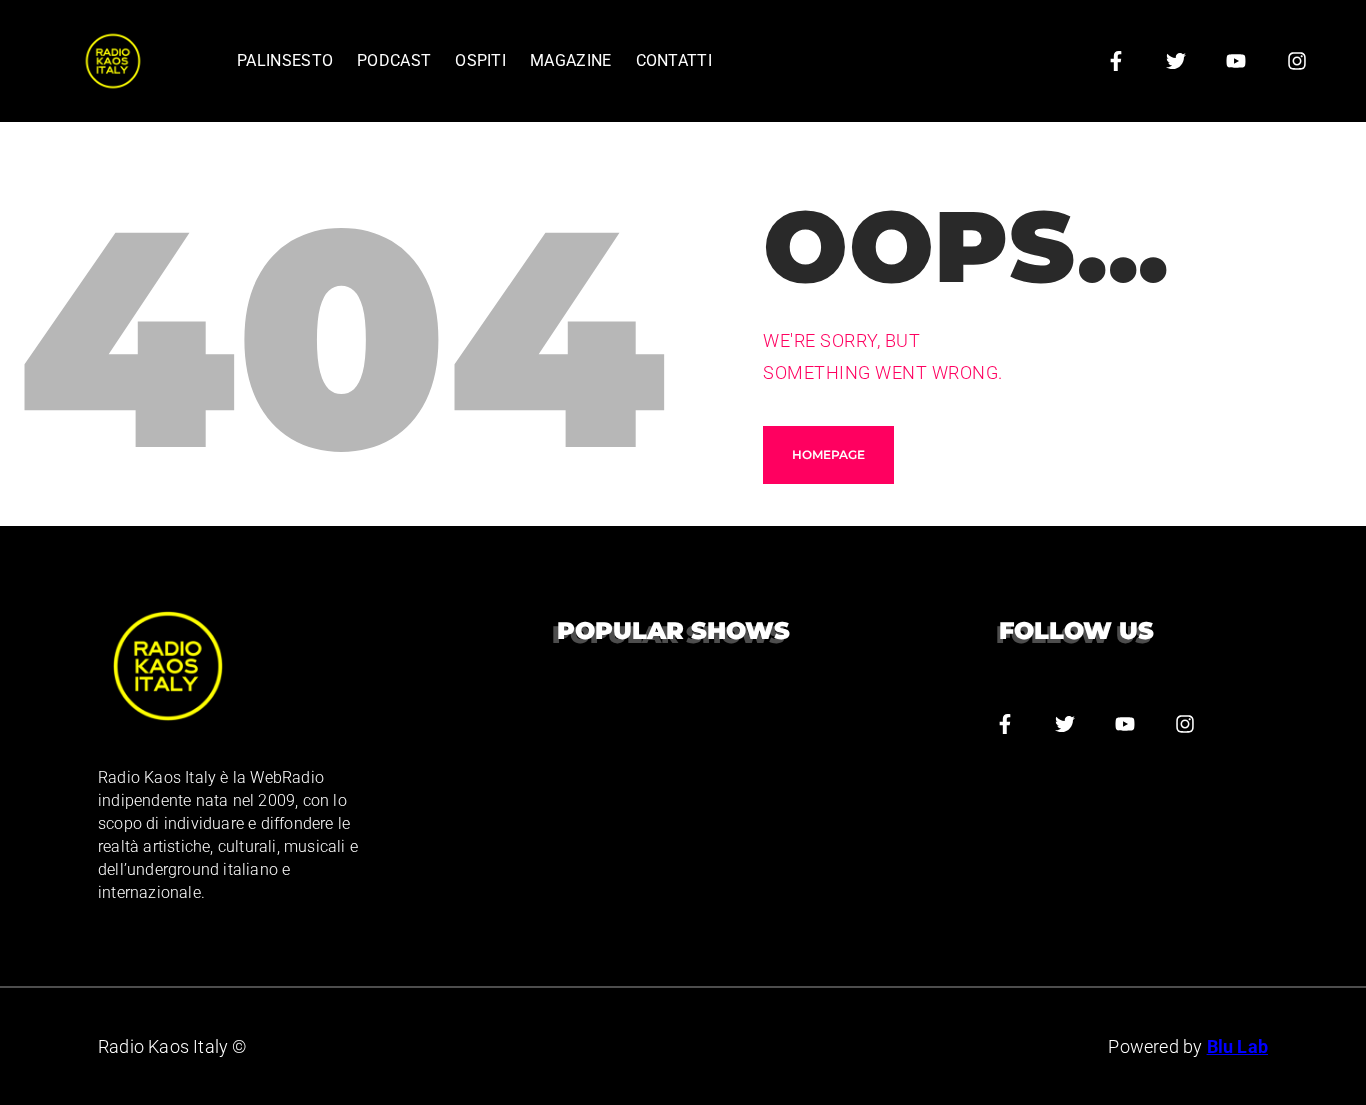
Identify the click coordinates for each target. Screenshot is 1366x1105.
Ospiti (480, 60)
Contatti (674, 60)
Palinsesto (285, 60)
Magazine (570, 60)
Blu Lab (1237, 1046)
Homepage (828, 454)
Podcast (394, 60)
